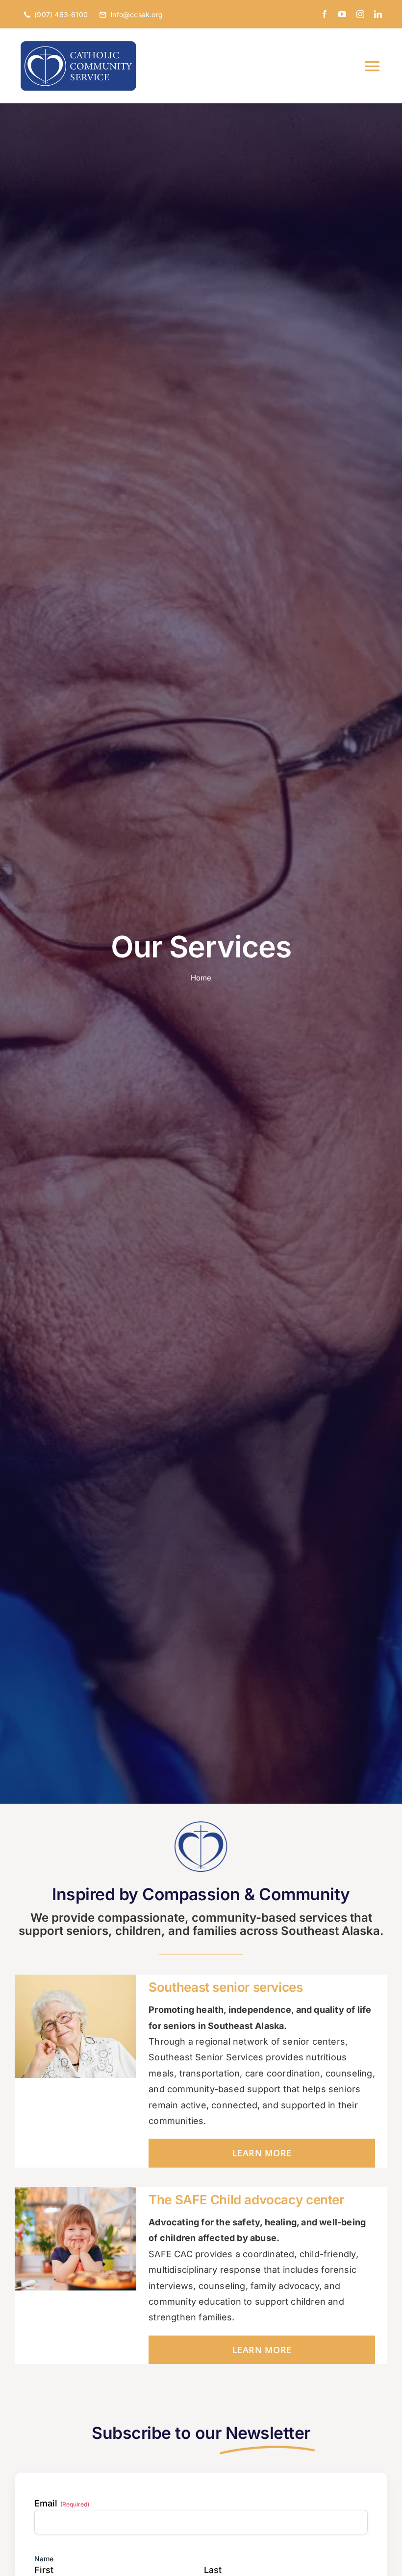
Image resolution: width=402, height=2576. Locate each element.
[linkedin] (378, 14)
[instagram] (360, 14)
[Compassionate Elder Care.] (75, 1979)
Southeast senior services (226, 1987)
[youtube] (342, 14)
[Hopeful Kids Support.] (75, 2191)
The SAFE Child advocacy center (246, 2200)
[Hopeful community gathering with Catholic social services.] (201, 1823)
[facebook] (325, 14)
